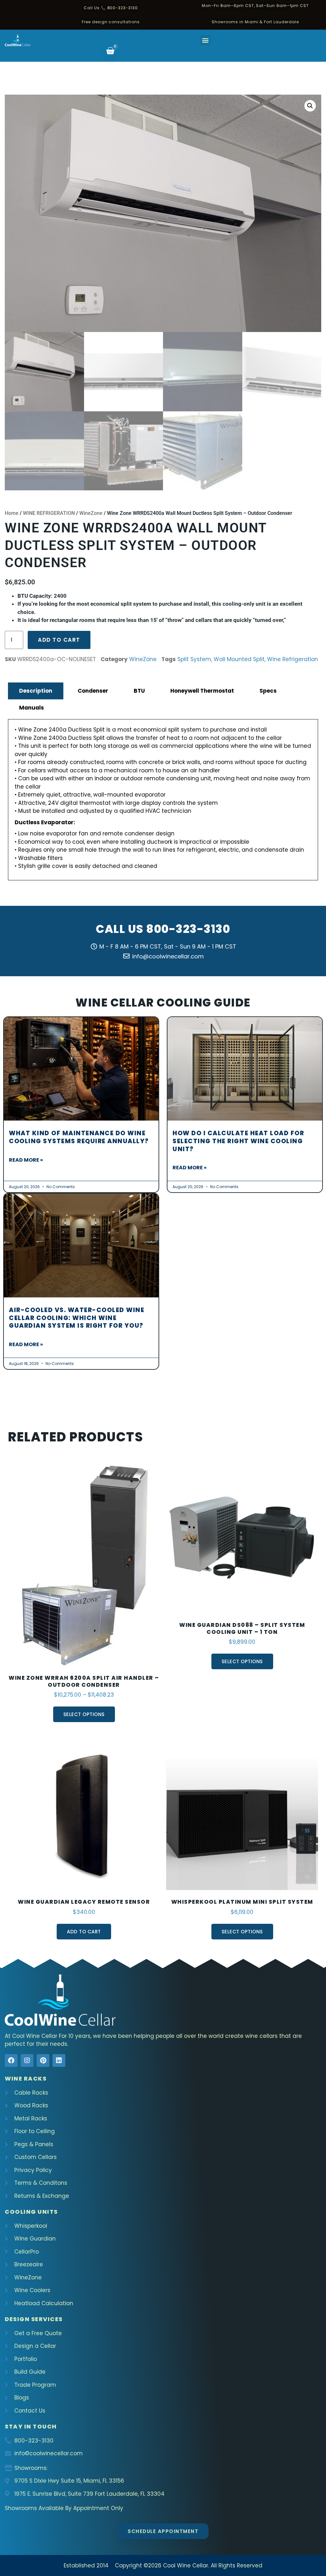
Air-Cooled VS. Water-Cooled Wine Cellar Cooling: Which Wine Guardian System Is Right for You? (77, 1318)
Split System (194, 659)
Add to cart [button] (84, 1932)
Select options (84, 1714)
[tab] (36, 691)
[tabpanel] (163, 800)
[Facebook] (11, 2060)
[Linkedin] (59, 2060)
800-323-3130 (188, 929)
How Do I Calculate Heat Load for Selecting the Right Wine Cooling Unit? (238, 1141)
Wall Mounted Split (239, 659)
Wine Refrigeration (293, 659)
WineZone (91, 513)
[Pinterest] (43, 2060)
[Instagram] (27, 2060)
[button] (205, 40)
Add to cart (59, 640)
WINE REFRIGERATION (49, 513)
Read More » (26, 1160)
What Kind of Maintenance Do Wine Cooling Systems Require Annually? (79, 1137)
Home (12, 513)
